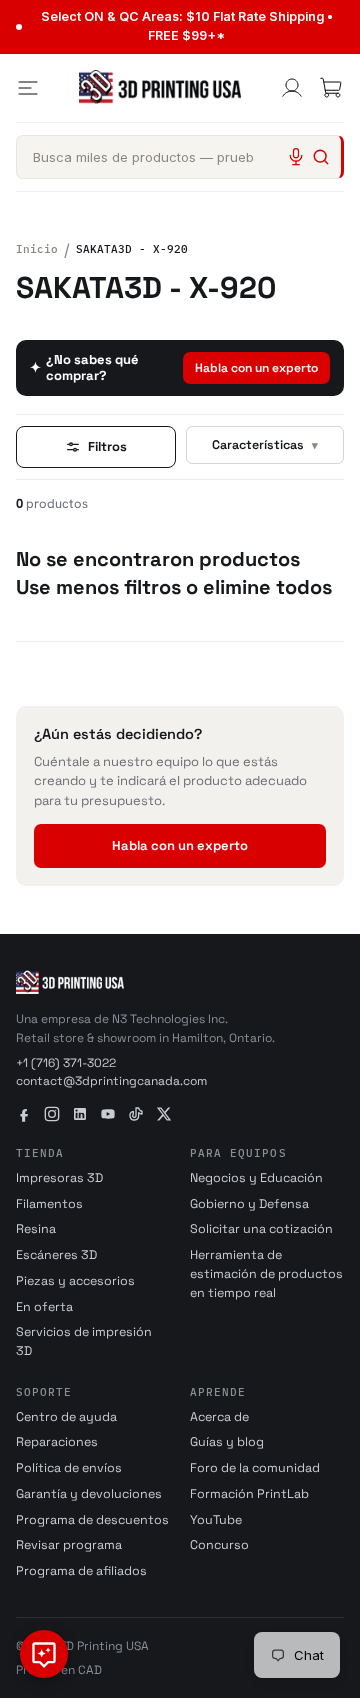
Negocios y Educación (256, 1178)
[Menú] (28, 88)
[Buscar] (321, 157)
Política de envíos (69, 1468)
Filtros (107, 446)
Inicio (37, 249)
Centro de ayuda (66, 1417)
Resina (36, 1229)
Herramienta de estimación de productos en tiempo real (266, 1274)
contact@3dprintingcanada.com (111, 1081)
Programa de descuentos (92, 1520)
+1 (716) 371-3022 (66, 1063)
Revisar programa (69, 1545)
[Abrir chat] (44, 1654)
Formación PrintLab (249, 1494)
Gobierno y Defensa (249, 1204)
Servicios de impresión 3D (84, 1341)
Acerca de (219, 1417)
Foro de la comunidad (255, 1468)
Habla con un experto (256, 368)
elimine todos (267, 587)
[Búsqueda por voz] (296, 157)
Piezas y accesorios (75, 1281)
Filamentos (49, 1204)
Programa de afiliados (81, 1571)
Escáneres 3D (56, 1255)
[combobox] (180, 157)
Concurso (219, 1545)
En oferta (44, 1307)
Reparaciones (57, 1442)
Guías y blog (227, 1442)
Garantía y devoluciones (89, 1494)
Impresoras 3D (59, 1178)
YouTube (216, 1520)
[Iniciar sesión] (292, 88)
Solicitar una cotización (261, 1229)
